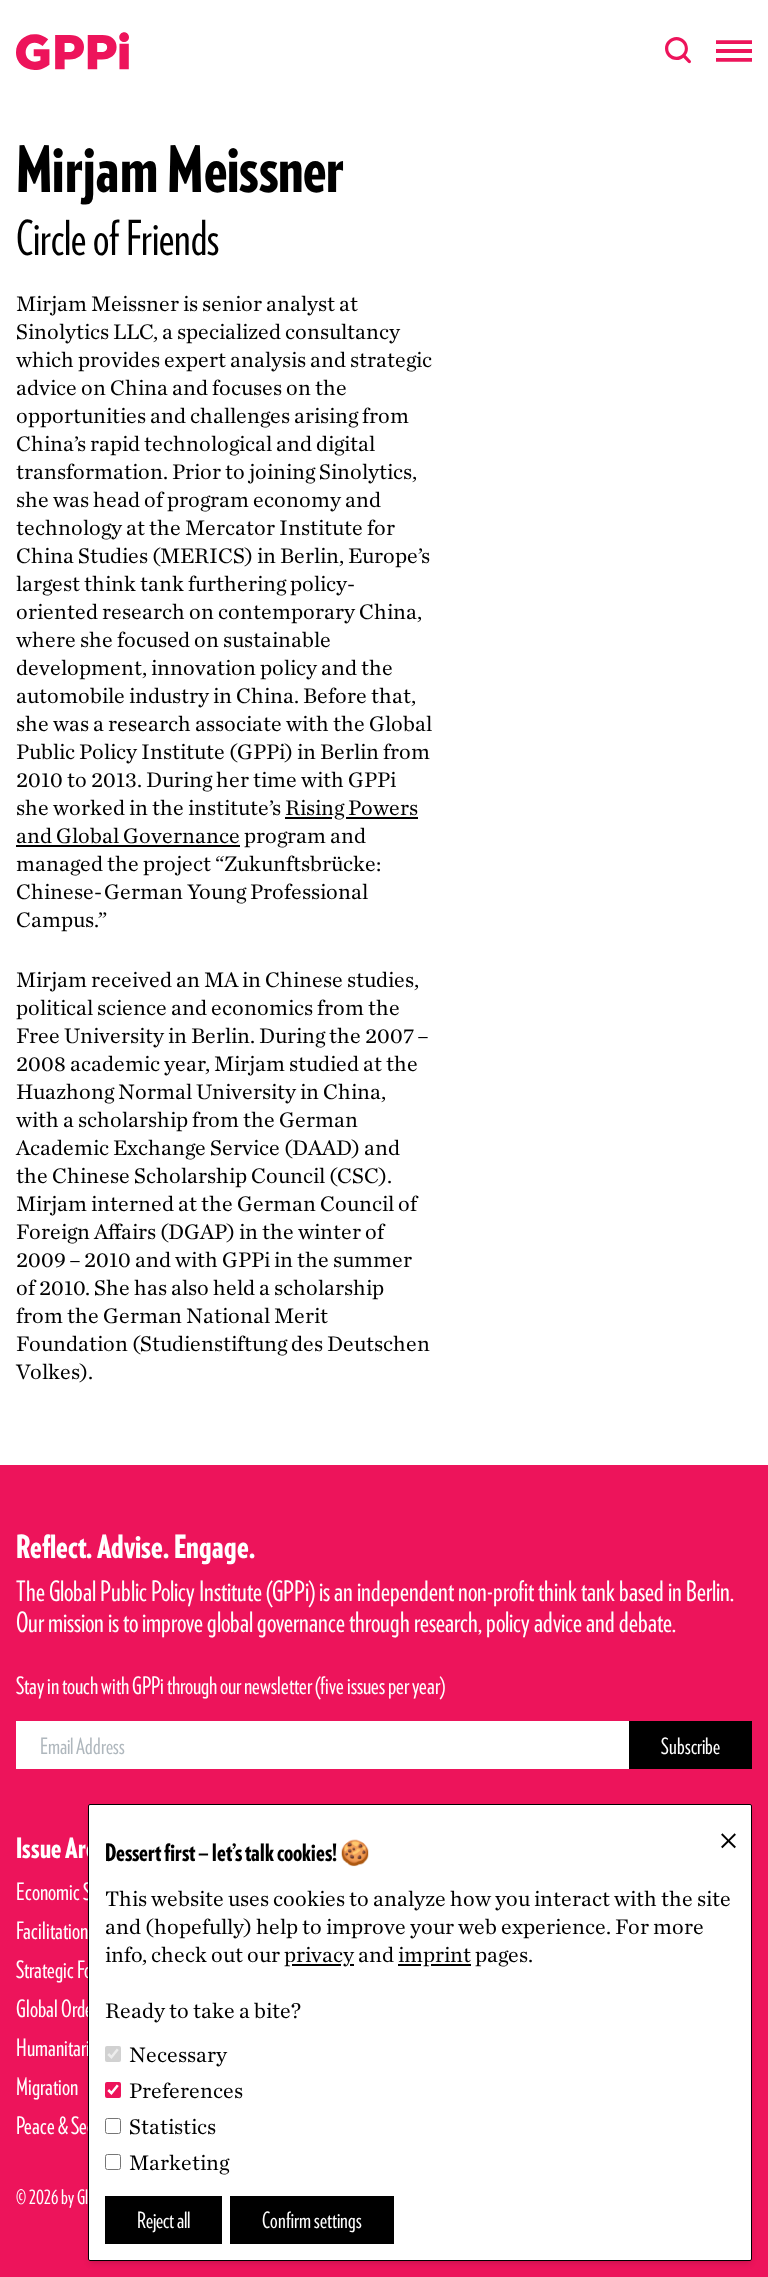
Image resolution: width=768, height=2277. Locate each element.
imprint (434, 1954)
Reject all (163, 2219)
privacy (319, 1954)
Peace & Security (69, 2125)
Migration (47, 2086)
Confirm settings (312, 2219)
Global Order (57, 2008)
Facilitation (52, 1930)
